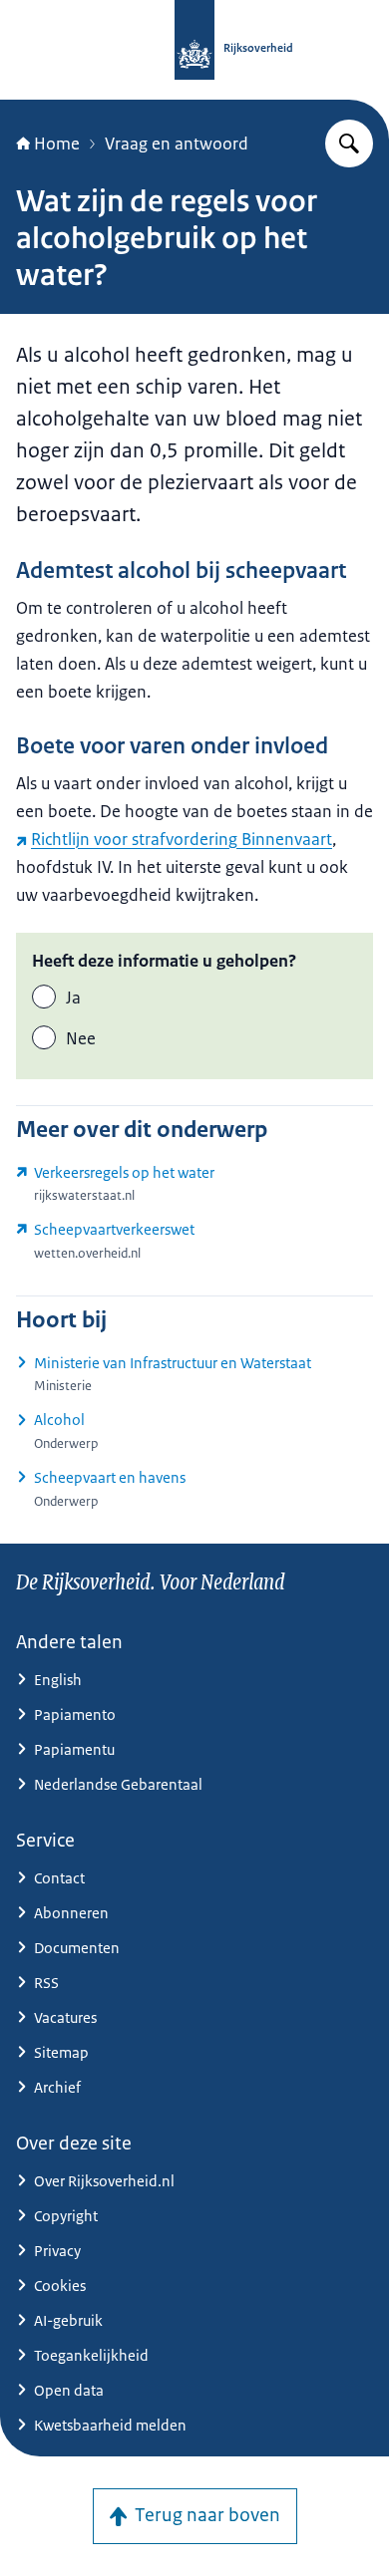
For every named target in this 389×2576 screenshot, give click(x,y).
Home (57, 143)
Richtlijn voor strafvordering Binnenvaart (182, 839)
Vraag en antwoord (177, 143)
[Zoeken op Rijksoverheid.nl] (349, 143)
